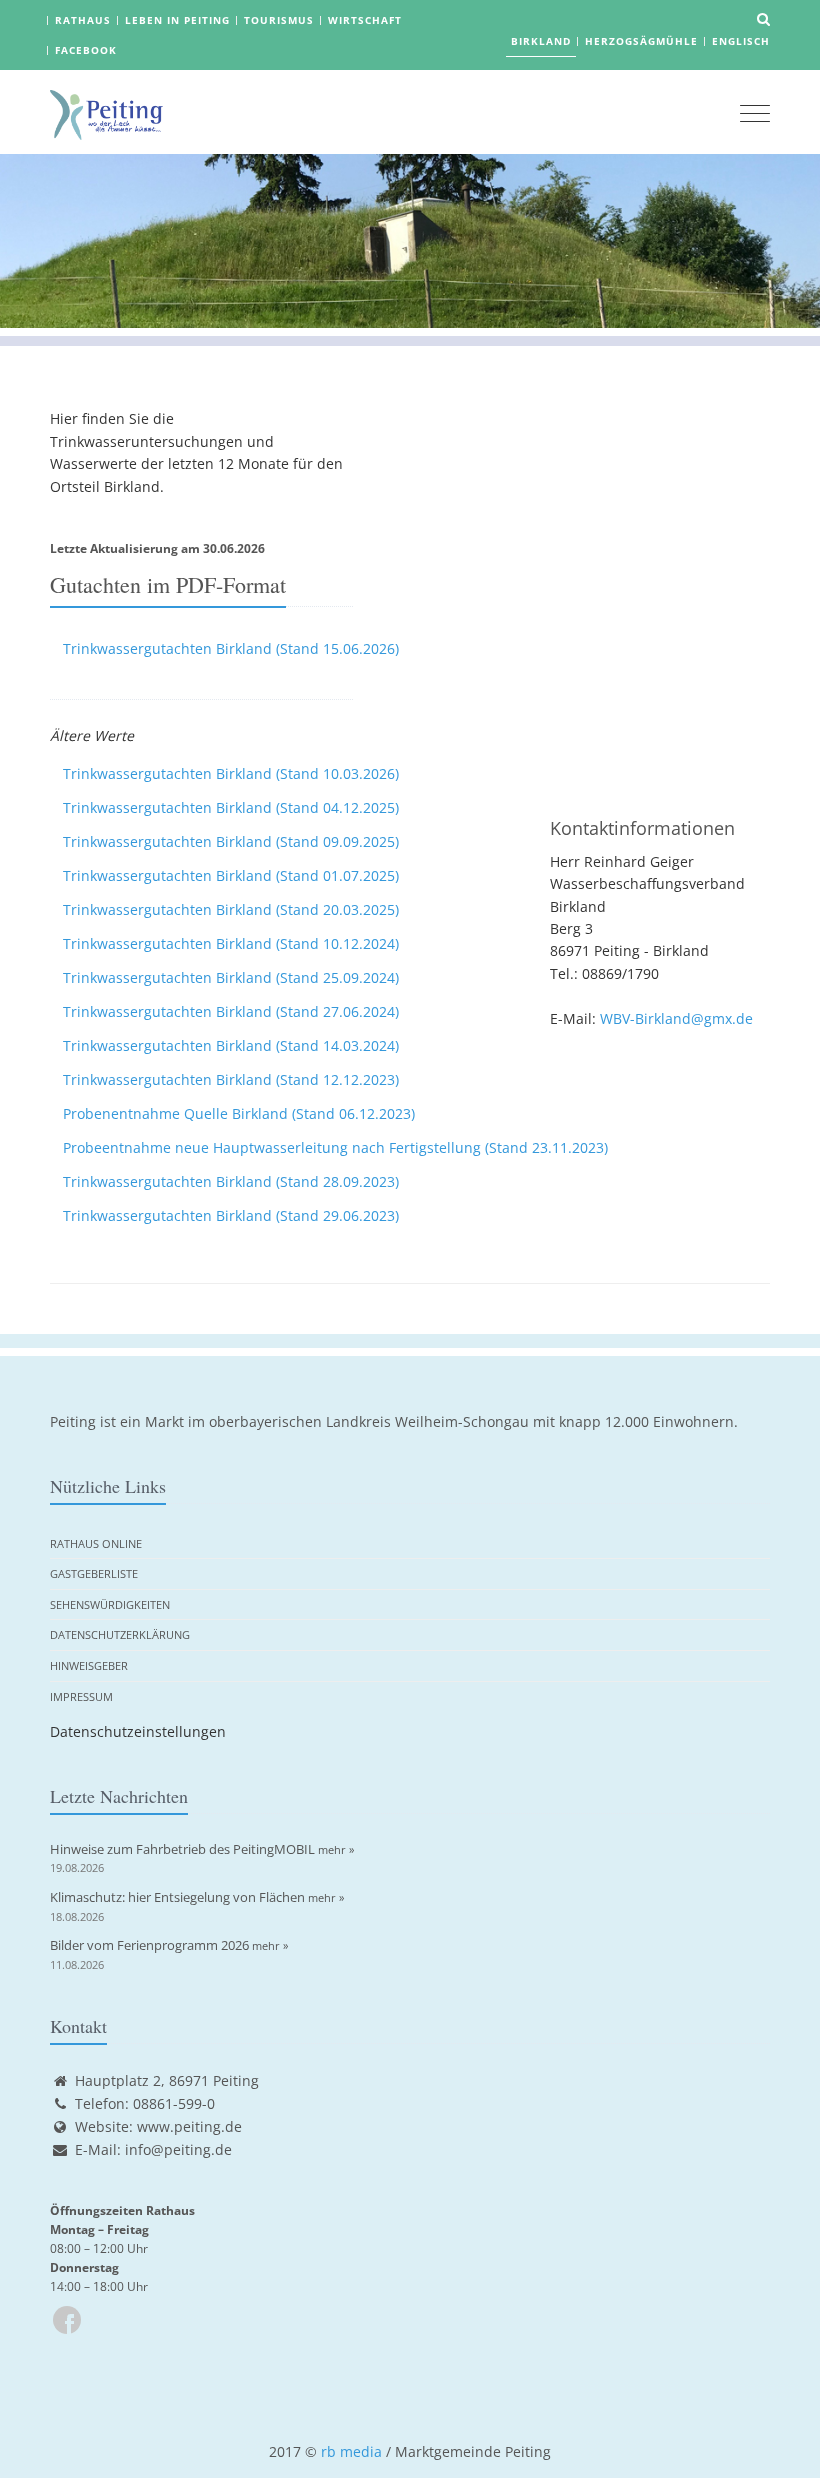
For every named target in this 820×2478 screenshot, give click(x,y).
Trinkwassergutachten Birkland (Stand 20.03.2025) (231, 909)
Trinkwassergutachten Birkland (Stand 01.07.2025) (231, 875)
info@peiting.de (178, 2149)
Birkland (541, 41)
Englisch (741, 41)
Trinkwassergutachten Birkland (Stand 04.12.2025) (231, 807)
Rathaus (83, 20)
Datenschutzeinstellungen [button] (138, 1731)
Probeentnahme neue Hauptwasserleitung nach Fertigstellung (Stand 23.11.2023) (335, 1147)
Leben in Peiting (177, 20)
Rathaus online (96, 1543)
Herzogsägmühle (641, 41)
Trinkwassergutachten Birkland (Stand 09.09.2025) (231, 841)
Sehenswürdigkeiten (110, 1604)
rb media (351, 2451)
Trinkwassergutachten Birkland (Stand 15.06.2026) (231, 648)
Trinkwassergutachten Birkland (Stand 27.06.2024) (231, 1011)
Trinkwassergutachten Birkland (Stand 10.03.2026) (231, 773)
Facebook (86, 50)
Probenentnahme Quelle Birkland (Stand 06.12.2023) (239, 1113)
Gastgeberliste (94, 1573)
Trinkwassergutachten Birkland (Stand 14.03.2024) (231, 1045)
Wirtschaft (365, 20)
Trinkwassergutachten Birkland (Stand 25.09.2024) (231, 977)
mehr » (336, 1849)
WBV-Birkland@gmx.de (676, 1018)
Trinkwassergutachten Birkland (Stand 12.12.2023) (231, 1079)
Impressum (81, 1696)
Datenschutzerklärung (120, 1634)
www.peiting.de (189, 2126)
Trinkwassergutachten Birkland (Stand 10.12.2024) (231, 943)
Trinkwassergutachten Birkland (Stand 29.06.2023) (231, 1215)
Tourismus (279, 20)
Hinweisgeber (89, 1665)
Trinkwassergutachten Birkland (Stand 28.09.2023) (231, 1181)
